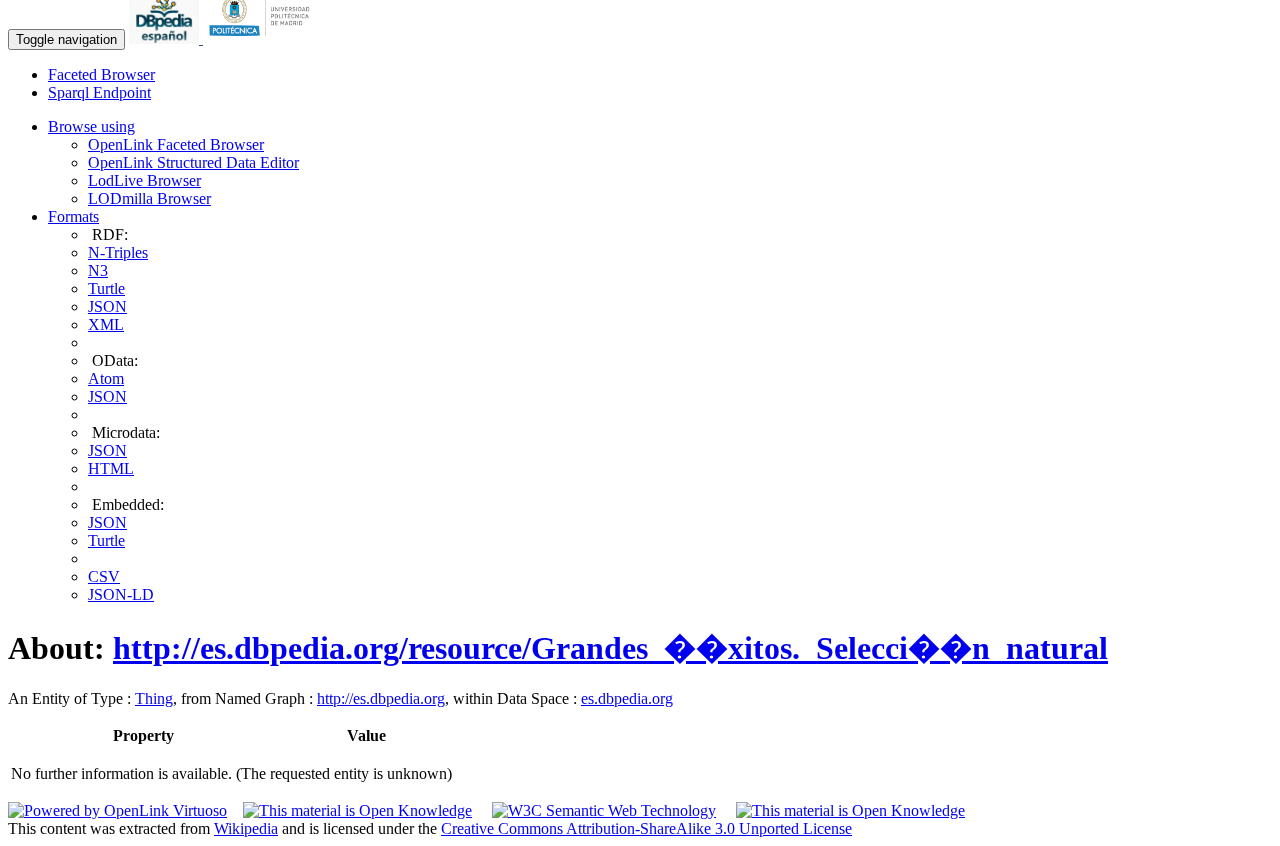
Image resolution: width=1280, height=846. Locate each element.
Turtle (106, 288)
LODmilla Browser (149, 198)
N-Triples (118, 252)
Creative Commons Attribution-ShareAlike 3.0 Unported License (646, 828)
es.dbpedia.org (627, 698)
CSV (104, 576)
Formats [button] (73, 216)
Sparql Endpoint (99, 92)
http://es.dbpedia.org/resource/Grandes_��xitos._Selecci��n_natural (610, 648)
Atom (106, 378)
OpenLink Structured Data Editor (193, 162)
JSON (107, 306)
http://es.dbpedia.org (381, 698)
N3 (98, 270)
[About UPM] (263, 38)
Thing (154, 698)
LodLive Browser (144, 180)
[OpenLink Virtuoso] (117, 810)
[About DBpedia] (166, 38)
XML (106, 324)
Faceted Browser (101, 74)
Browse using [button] (91, 126)
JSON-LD (121, 594)
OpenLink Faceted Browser (176, 144)
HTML (111, 468)
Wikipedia (246, 828)
